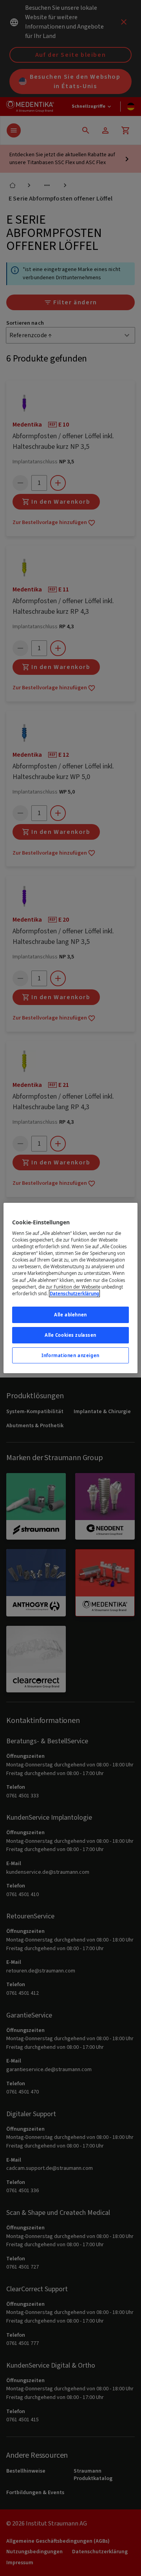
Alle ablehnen (70, 1315)
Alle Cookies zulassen (70, 1335)
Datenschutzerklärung (74, 1293)
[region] (70, 1288)
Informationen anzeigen (70, 1355)
